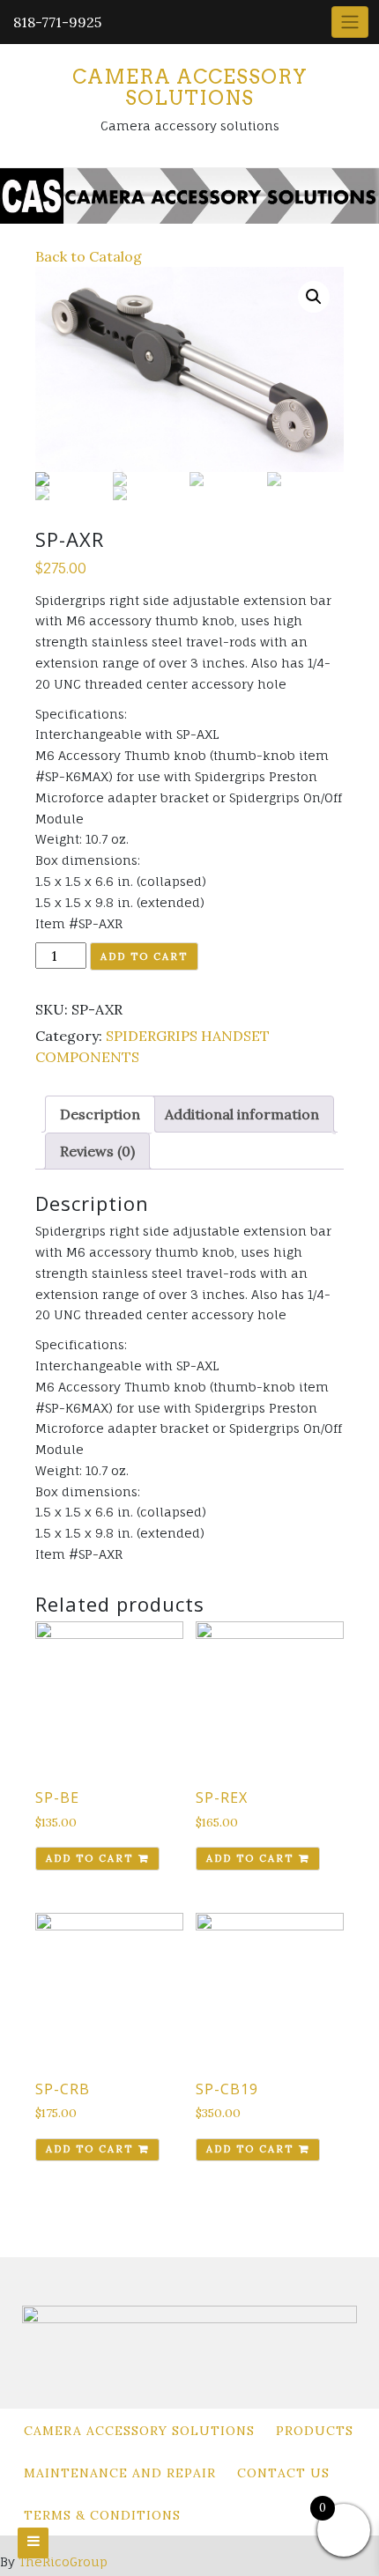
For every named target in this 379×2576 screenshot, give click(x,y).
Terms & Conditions (102, 2515)
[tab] (100, 1114)
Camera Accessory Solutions (190, 87)
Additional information (242, 1114)
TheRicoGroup (63, 2561)
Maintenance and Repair (120, 2473)
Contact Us (283, 2473)
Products (315, 2431)
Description (100, 1114)
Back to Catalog (89, 256)
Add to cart (144, 956)
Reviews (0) (97, 1151)
